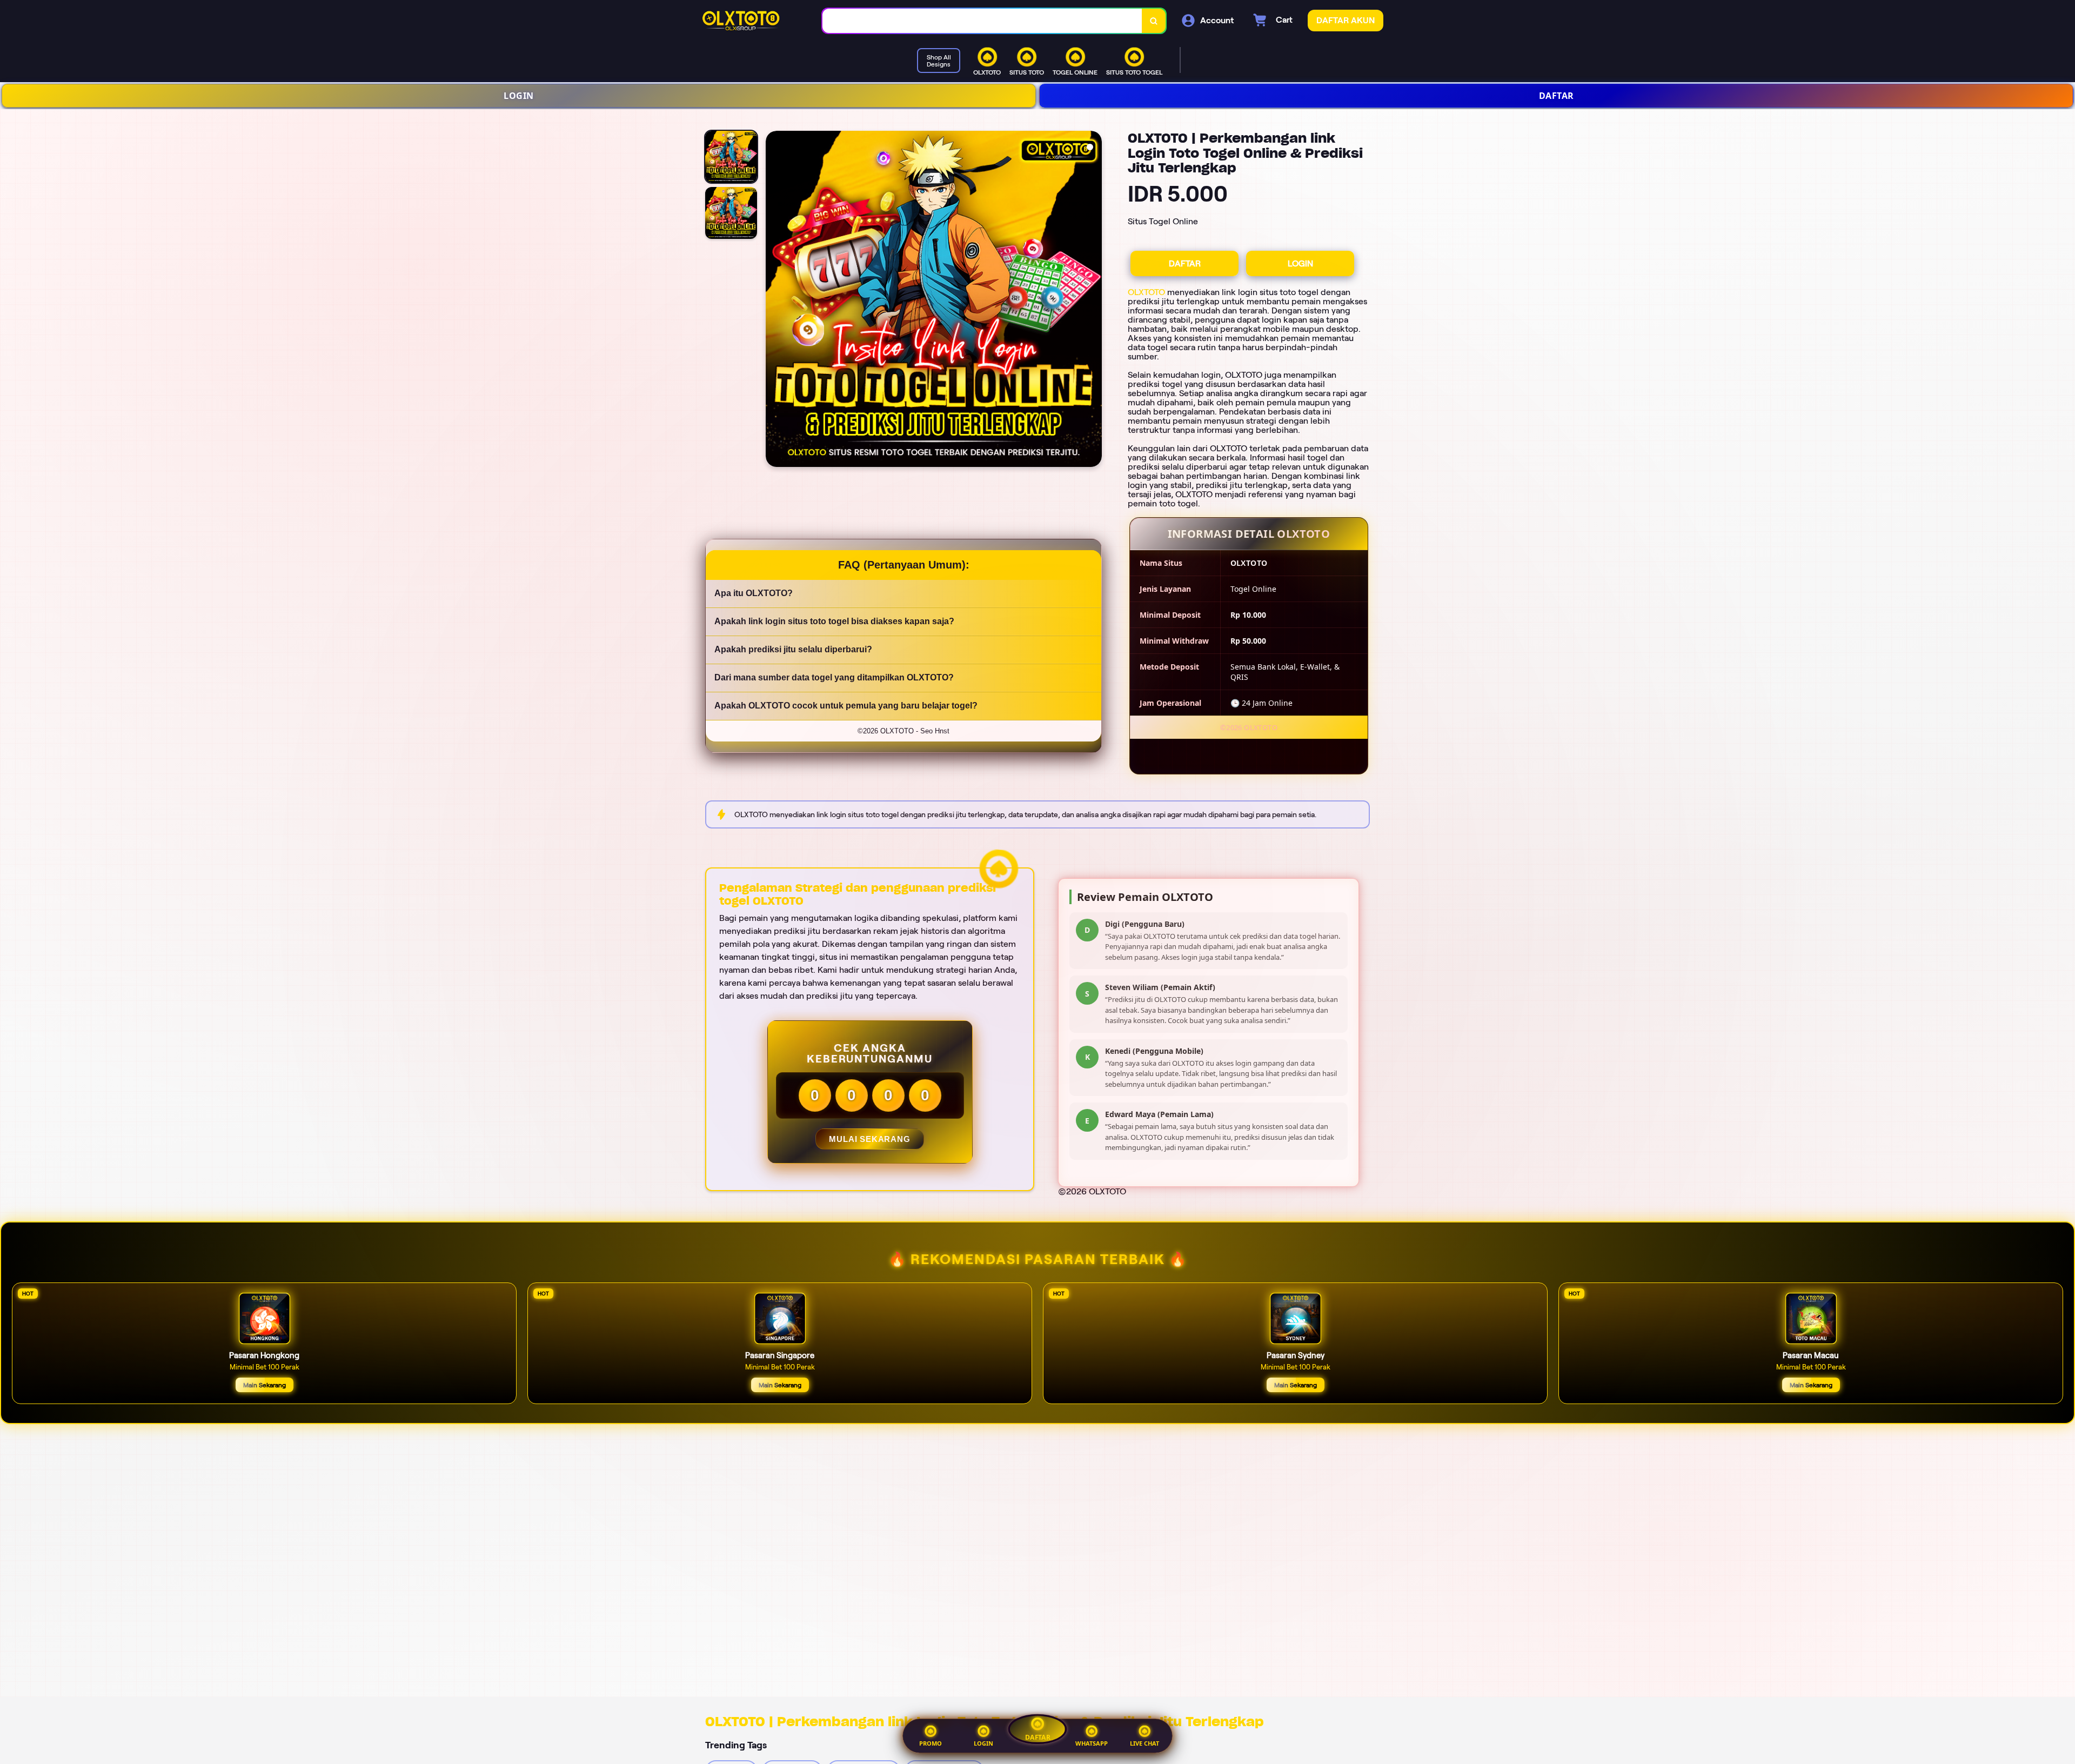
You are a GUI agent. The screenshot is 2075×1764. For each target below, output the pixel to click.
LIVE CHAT (1144, 1743)
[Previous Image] (774, 300)
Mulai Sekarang (869, 1139)
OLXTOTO (1146, 292)
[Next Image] (1093, 300)
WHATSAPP (1092, 1743)
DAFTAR (1557, 96)
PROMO (931, 1743)
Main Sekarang (265, 1385)
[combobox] (982, 21)
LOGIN (519, 96)
